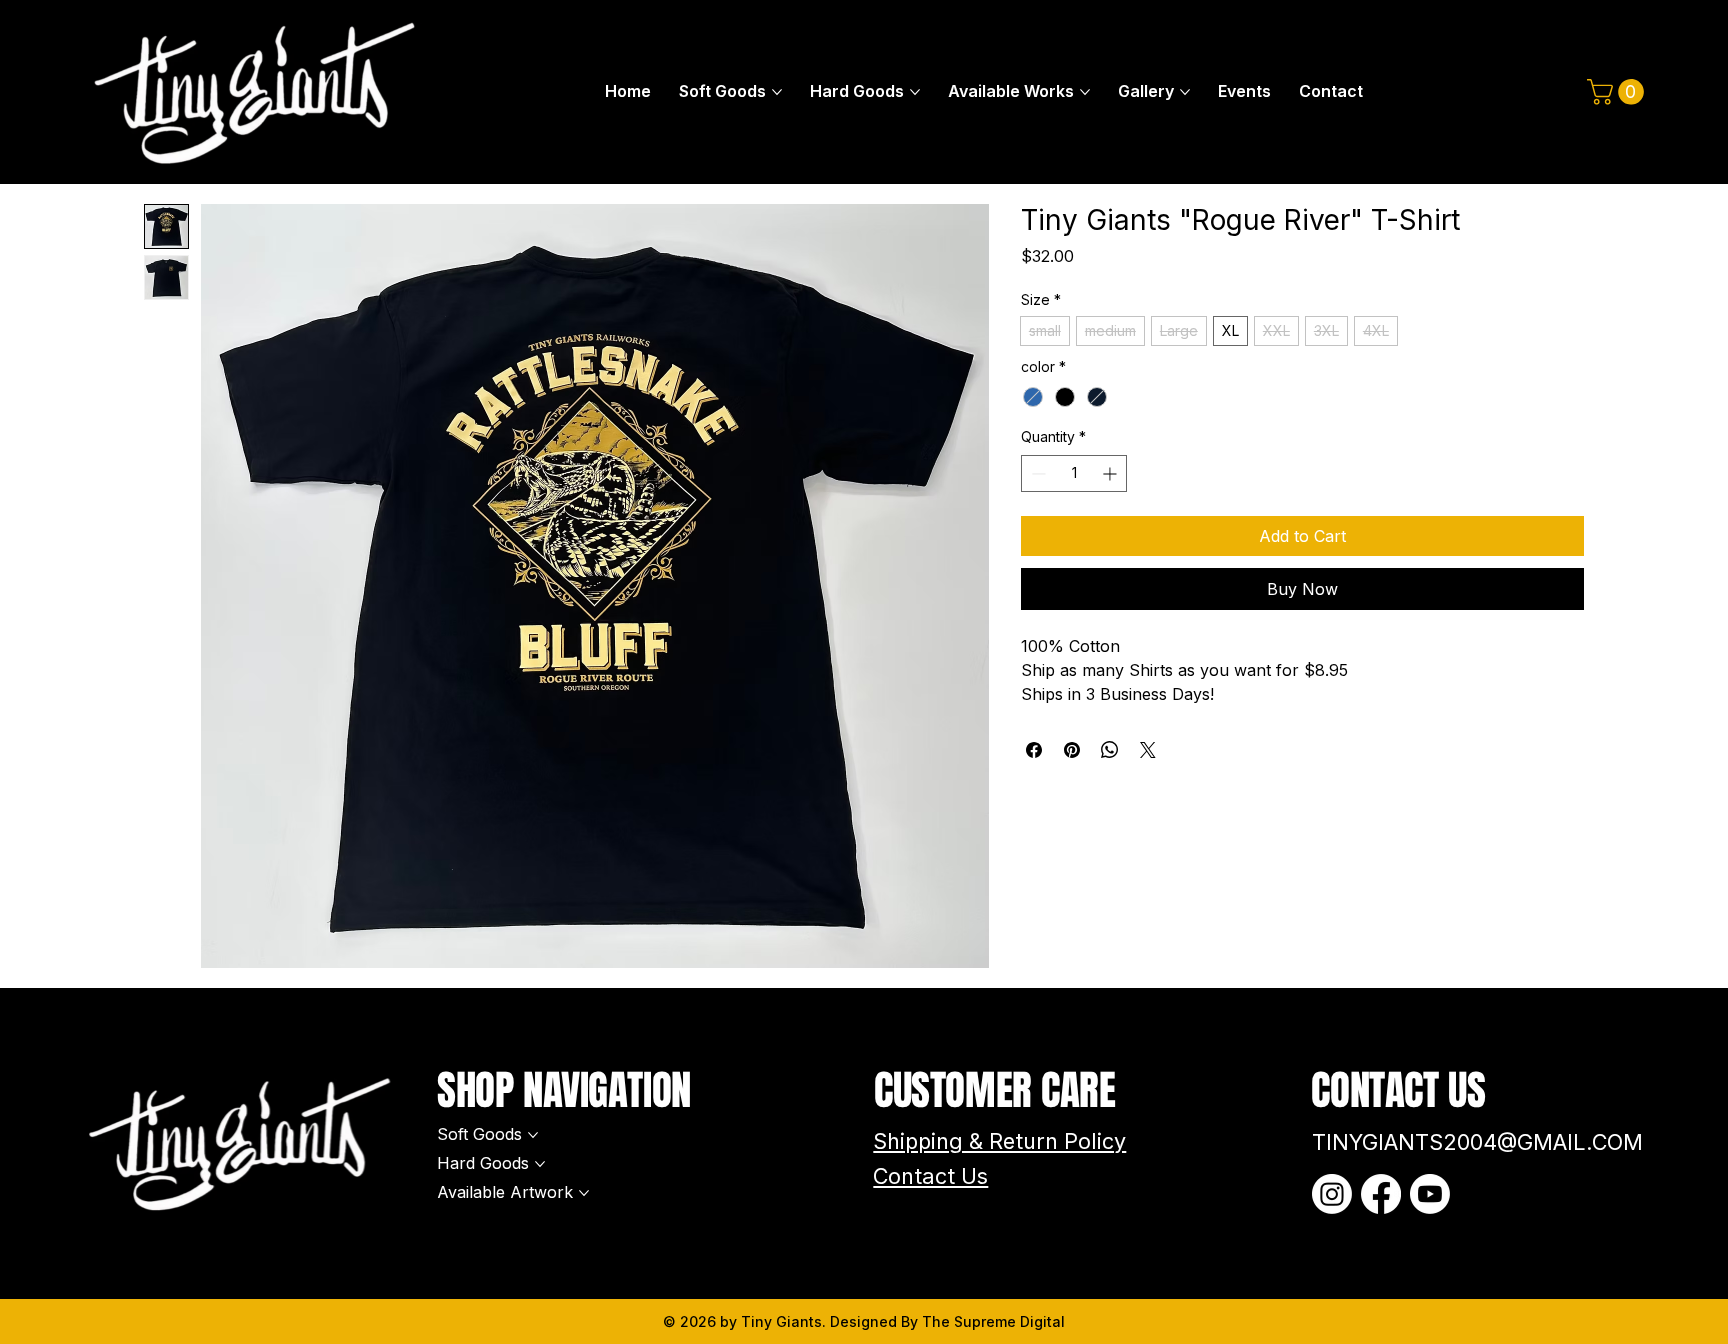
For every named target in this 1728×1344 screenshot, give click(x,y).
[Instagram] (1332, 1194)
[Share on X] (1148, 750)
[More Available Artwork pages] (584, 1193)
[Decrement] (1036, 473)
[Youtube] (1430, 1194)
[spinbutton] (1074, 473)
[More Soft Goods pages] (777, 92)
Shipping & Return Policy (999, 1141)
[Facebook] (1381, 1194)
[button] (1618, 92)
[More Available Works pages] (1085, 92)
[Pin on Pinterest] (1072, 750)
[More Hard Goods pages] (915, 92)
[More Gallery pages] (1185, 92)
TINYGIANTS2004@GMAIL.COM (1477, 1142)
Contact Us (930, 1176)
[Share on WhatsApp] (1110, 750)
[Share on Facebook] (1034, 750)
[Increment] (1111, 473)
